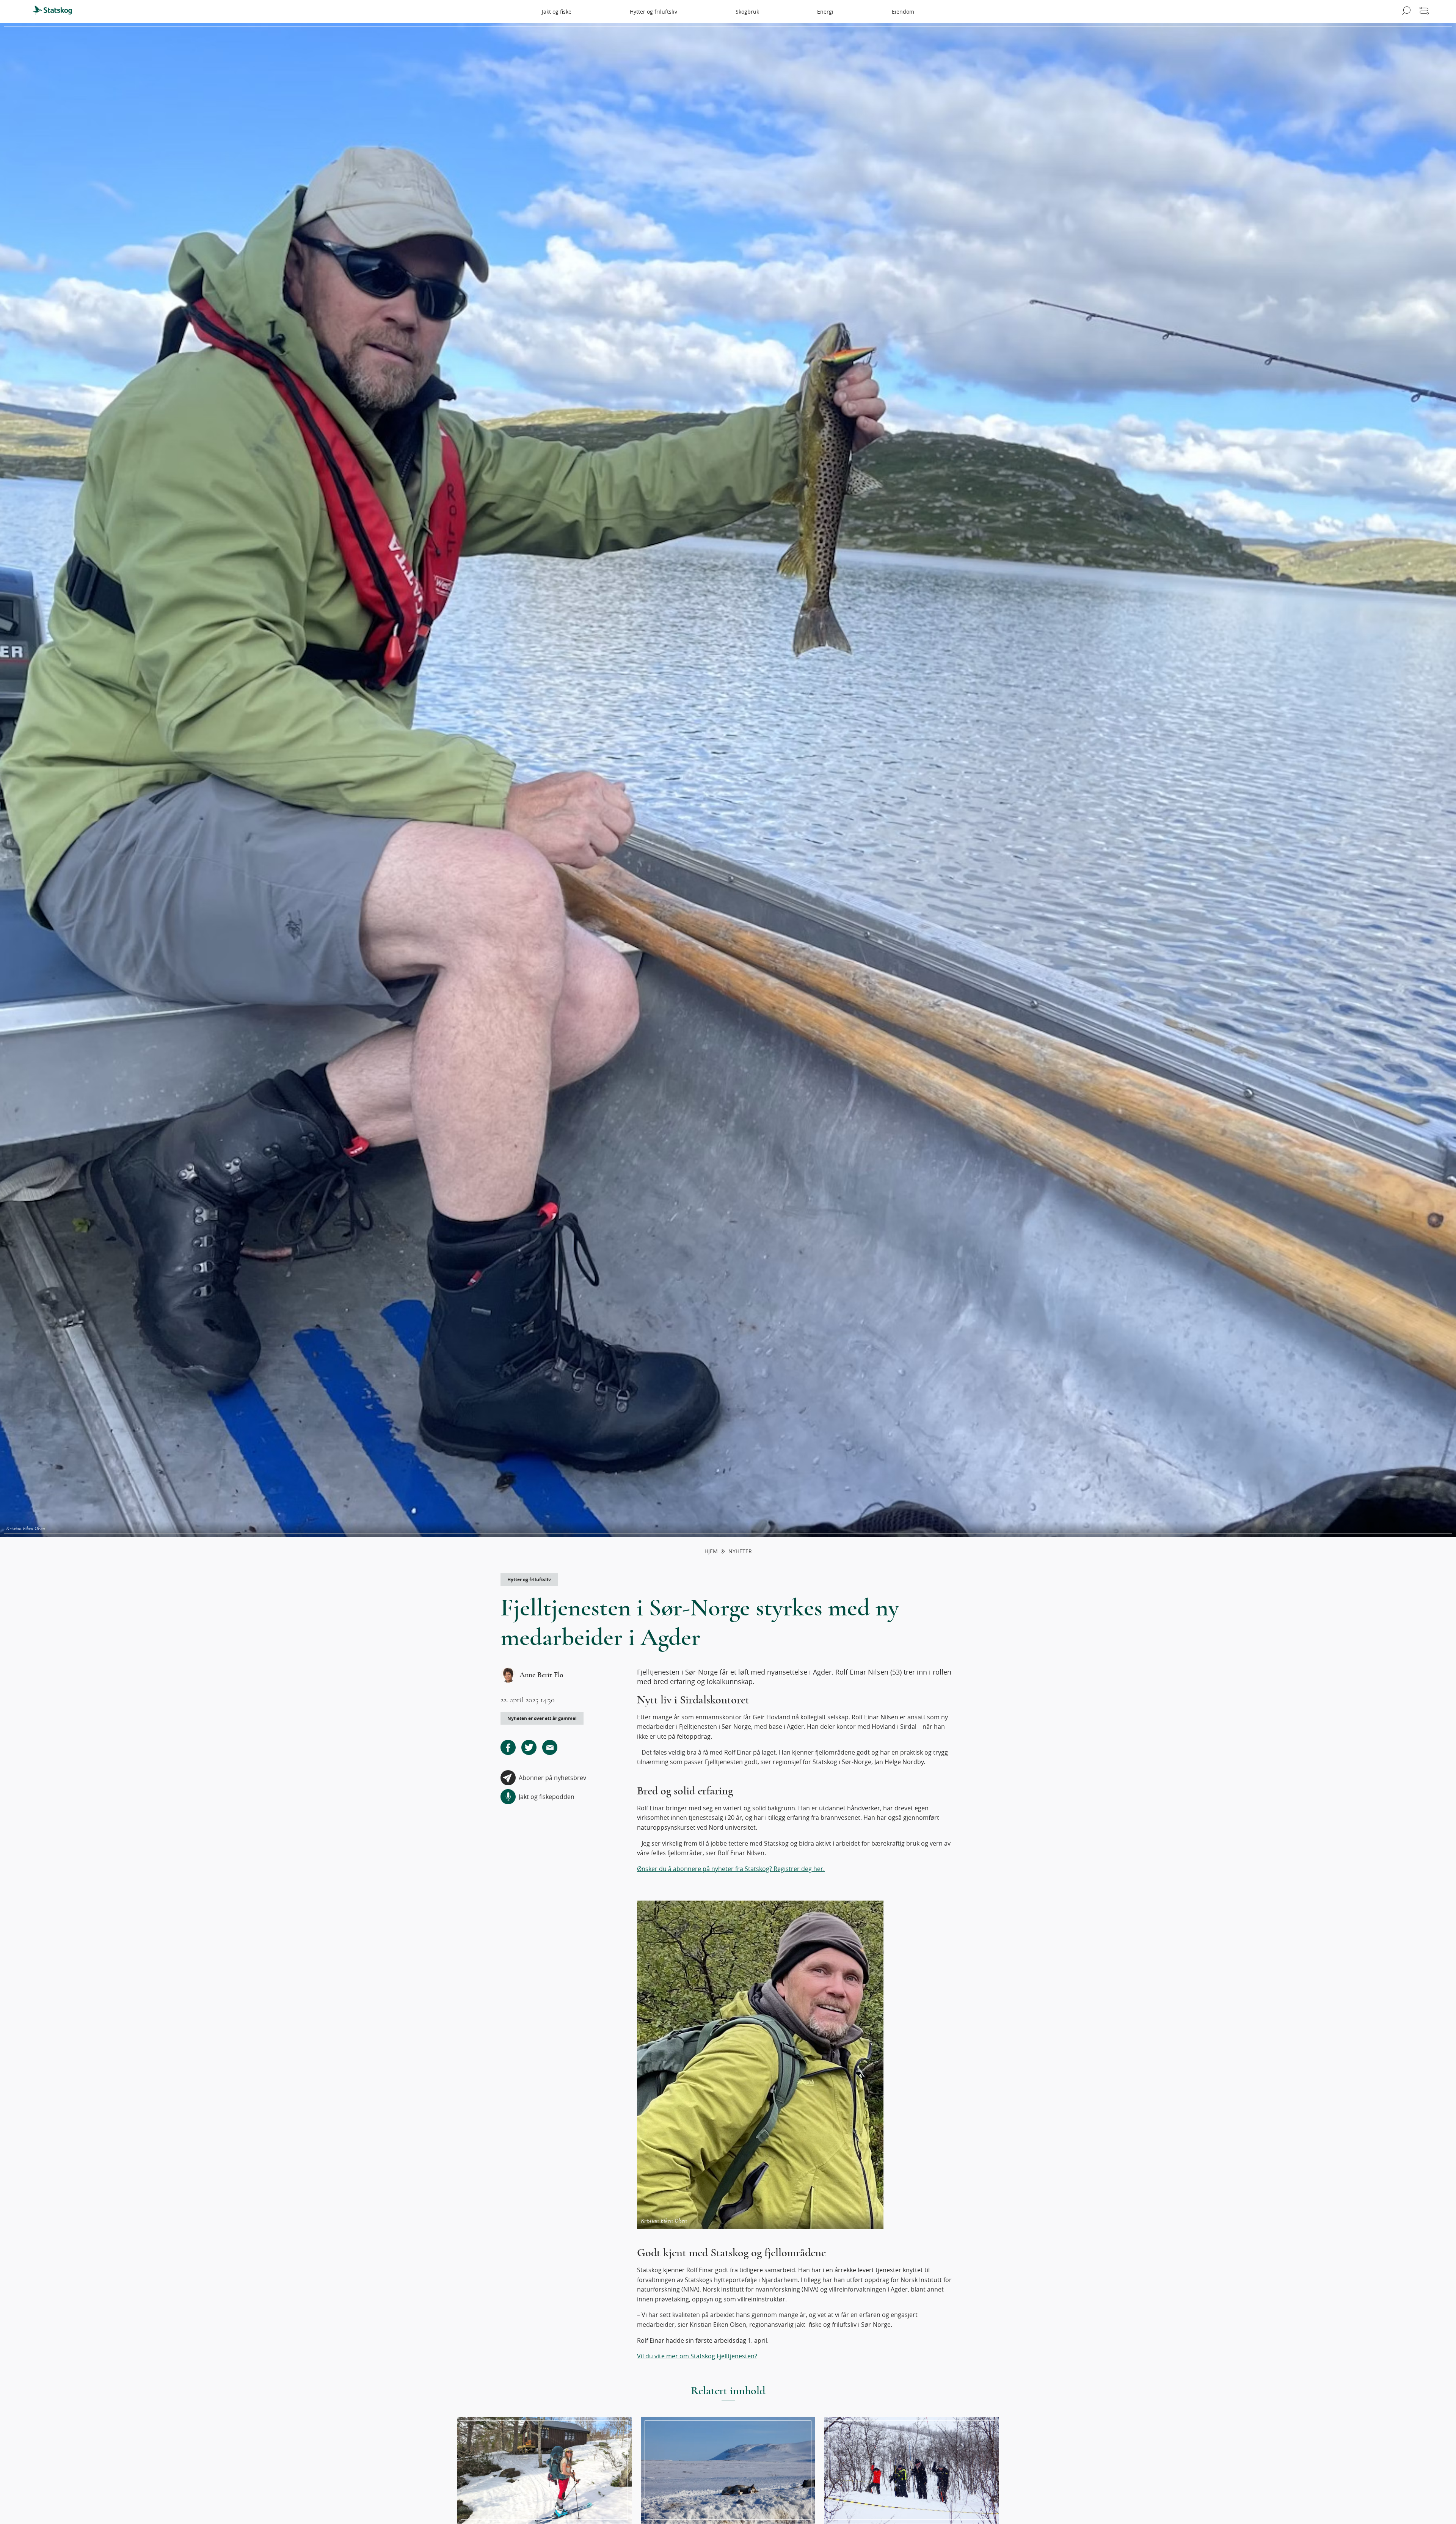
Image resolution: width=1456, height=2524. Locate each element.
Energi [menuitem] (825, 12)
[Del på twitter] (529, 1747)
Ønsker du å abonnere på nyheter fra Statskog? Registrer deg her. (731, 1869)
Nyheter (740, 1552)
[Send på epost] (550, 1747)
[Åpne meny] (1424, 11)
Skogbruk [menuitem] (747, 12)
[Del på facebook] (508, 1747)
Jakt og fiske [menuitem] (557, 12)
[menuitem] (56, 11)
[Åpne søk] (1405, 11)
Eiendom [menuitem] (903, 12)
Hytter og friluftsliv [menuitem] (653, 12)
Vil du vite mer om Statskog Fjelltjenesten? (697, 2356)
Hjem (711, 1552)
